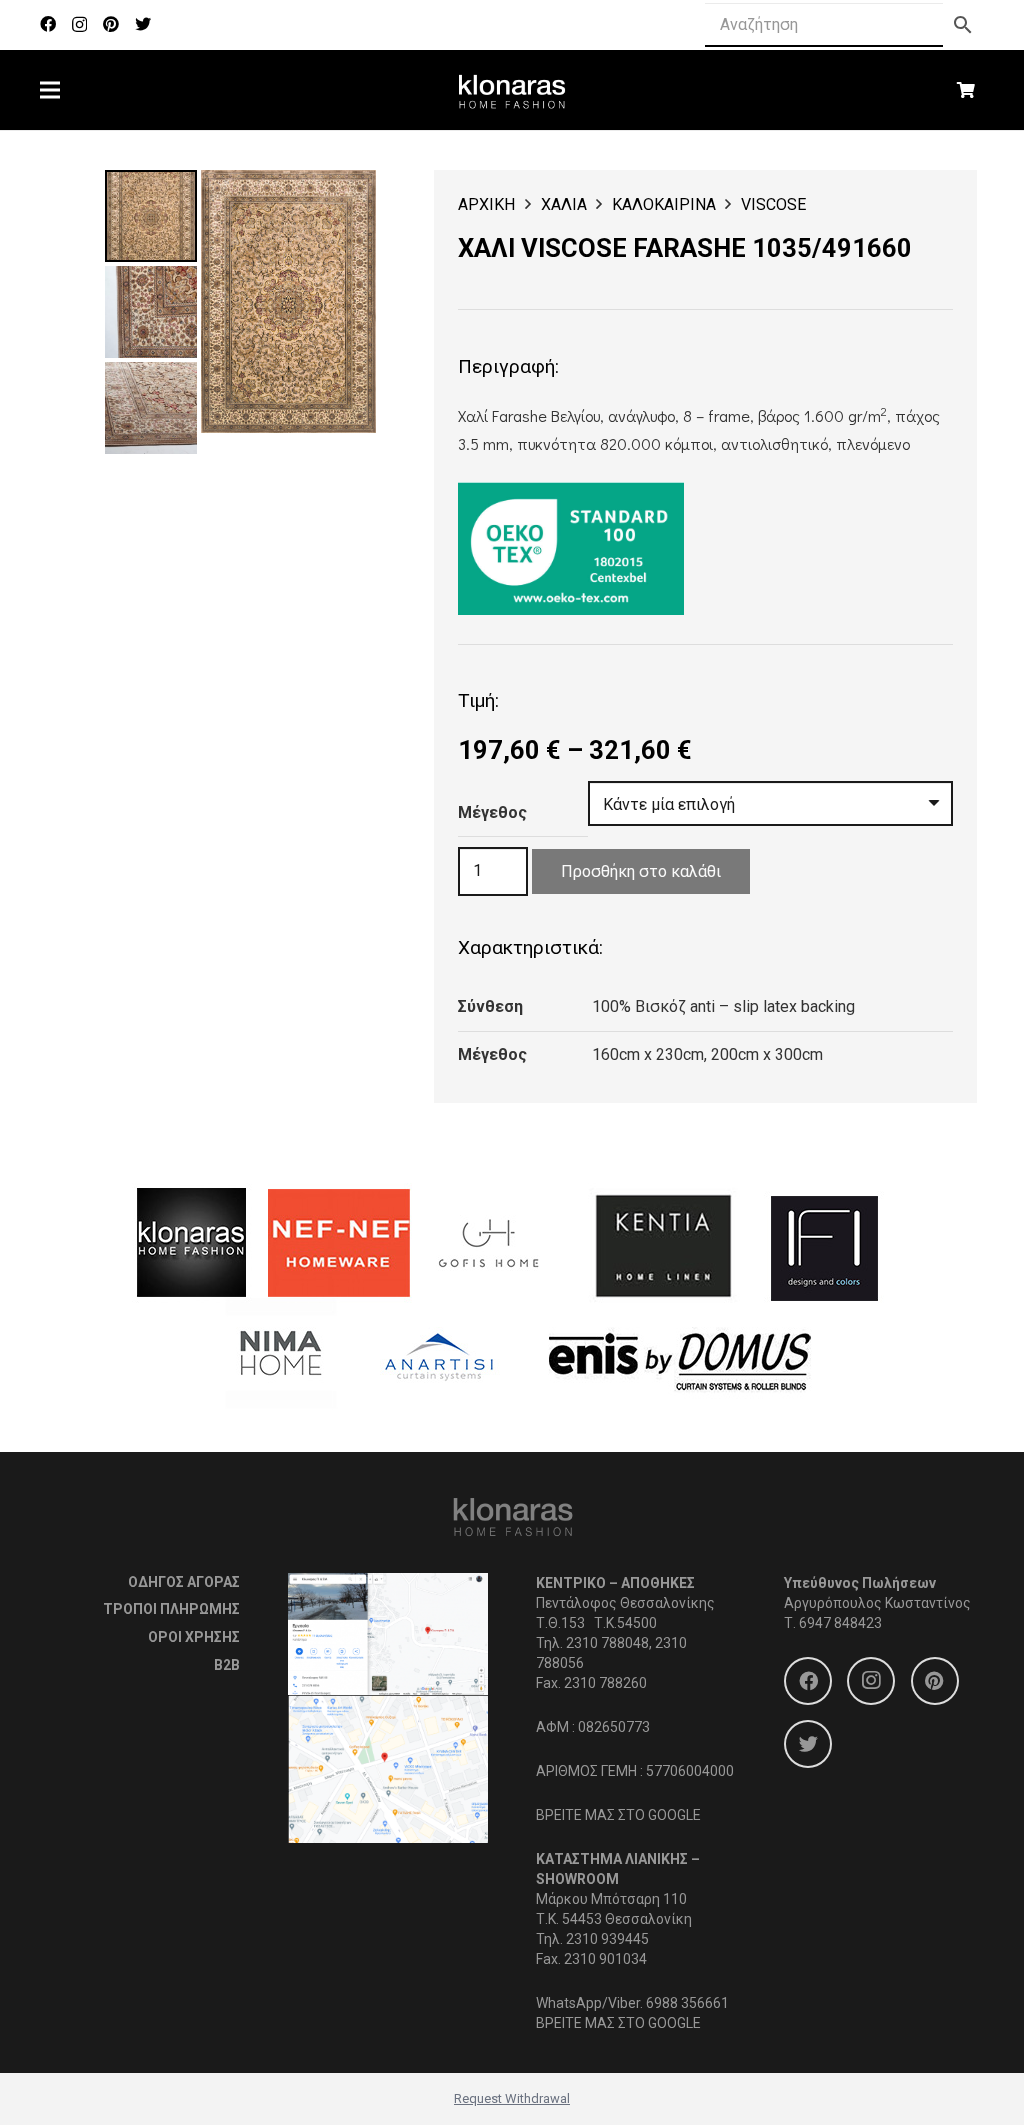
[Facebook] (48, 24)
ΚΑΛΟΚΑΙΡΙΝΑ (664, 204)
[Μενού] (50, 90)
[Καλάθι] (966, 90)
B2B (227, 1665)
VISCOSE (773, 204)
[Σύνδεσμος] (512, 90)
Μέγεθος (492, 812)
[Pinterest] (111, 24)
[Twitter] (143, 24)
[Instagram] (79, 25)
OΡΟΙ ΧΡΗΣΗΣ (194, 1637)
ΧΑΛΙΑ (564, 204)
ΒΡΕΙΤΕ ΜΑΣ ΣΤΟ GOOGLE (618, 1815)
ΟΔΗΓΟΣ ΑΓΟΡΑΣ (184, 1582)
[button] (344, 202)
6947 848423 (840, 1623)
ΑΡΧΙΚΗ (486, 204)
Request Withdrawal (512, 2098)
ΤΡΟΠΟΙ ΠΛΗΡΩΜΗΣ (171, 1609)
